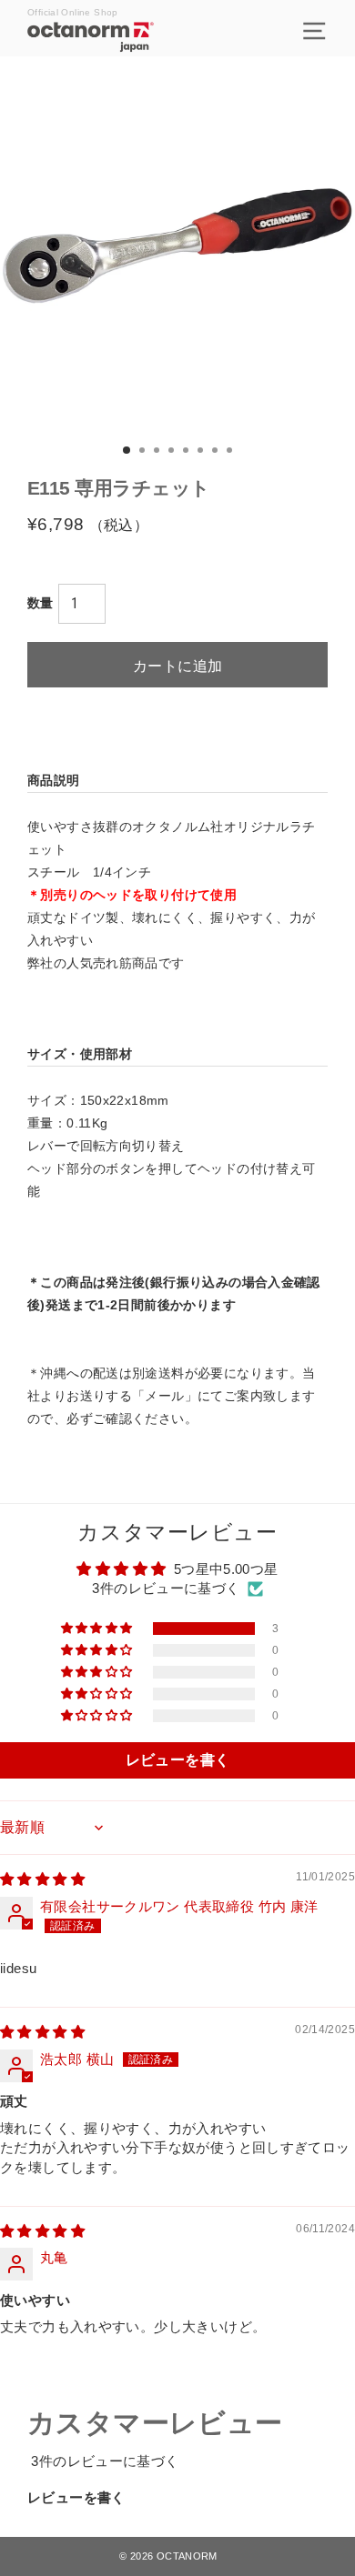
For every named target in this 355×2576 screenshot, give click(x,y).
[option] (177, 252)
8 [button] (231, 452)
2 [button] (144, 452)
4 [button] (173, 452)
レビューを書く (76, 2497)
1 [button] (127, 451)
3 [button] (158, 452)
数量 (41, 603)
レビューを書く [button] (178, 1760)
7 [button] (217, 452)
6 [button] (202, 452)
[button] (98, 1629)
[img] (42, 1879)
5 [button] (188, 452)
